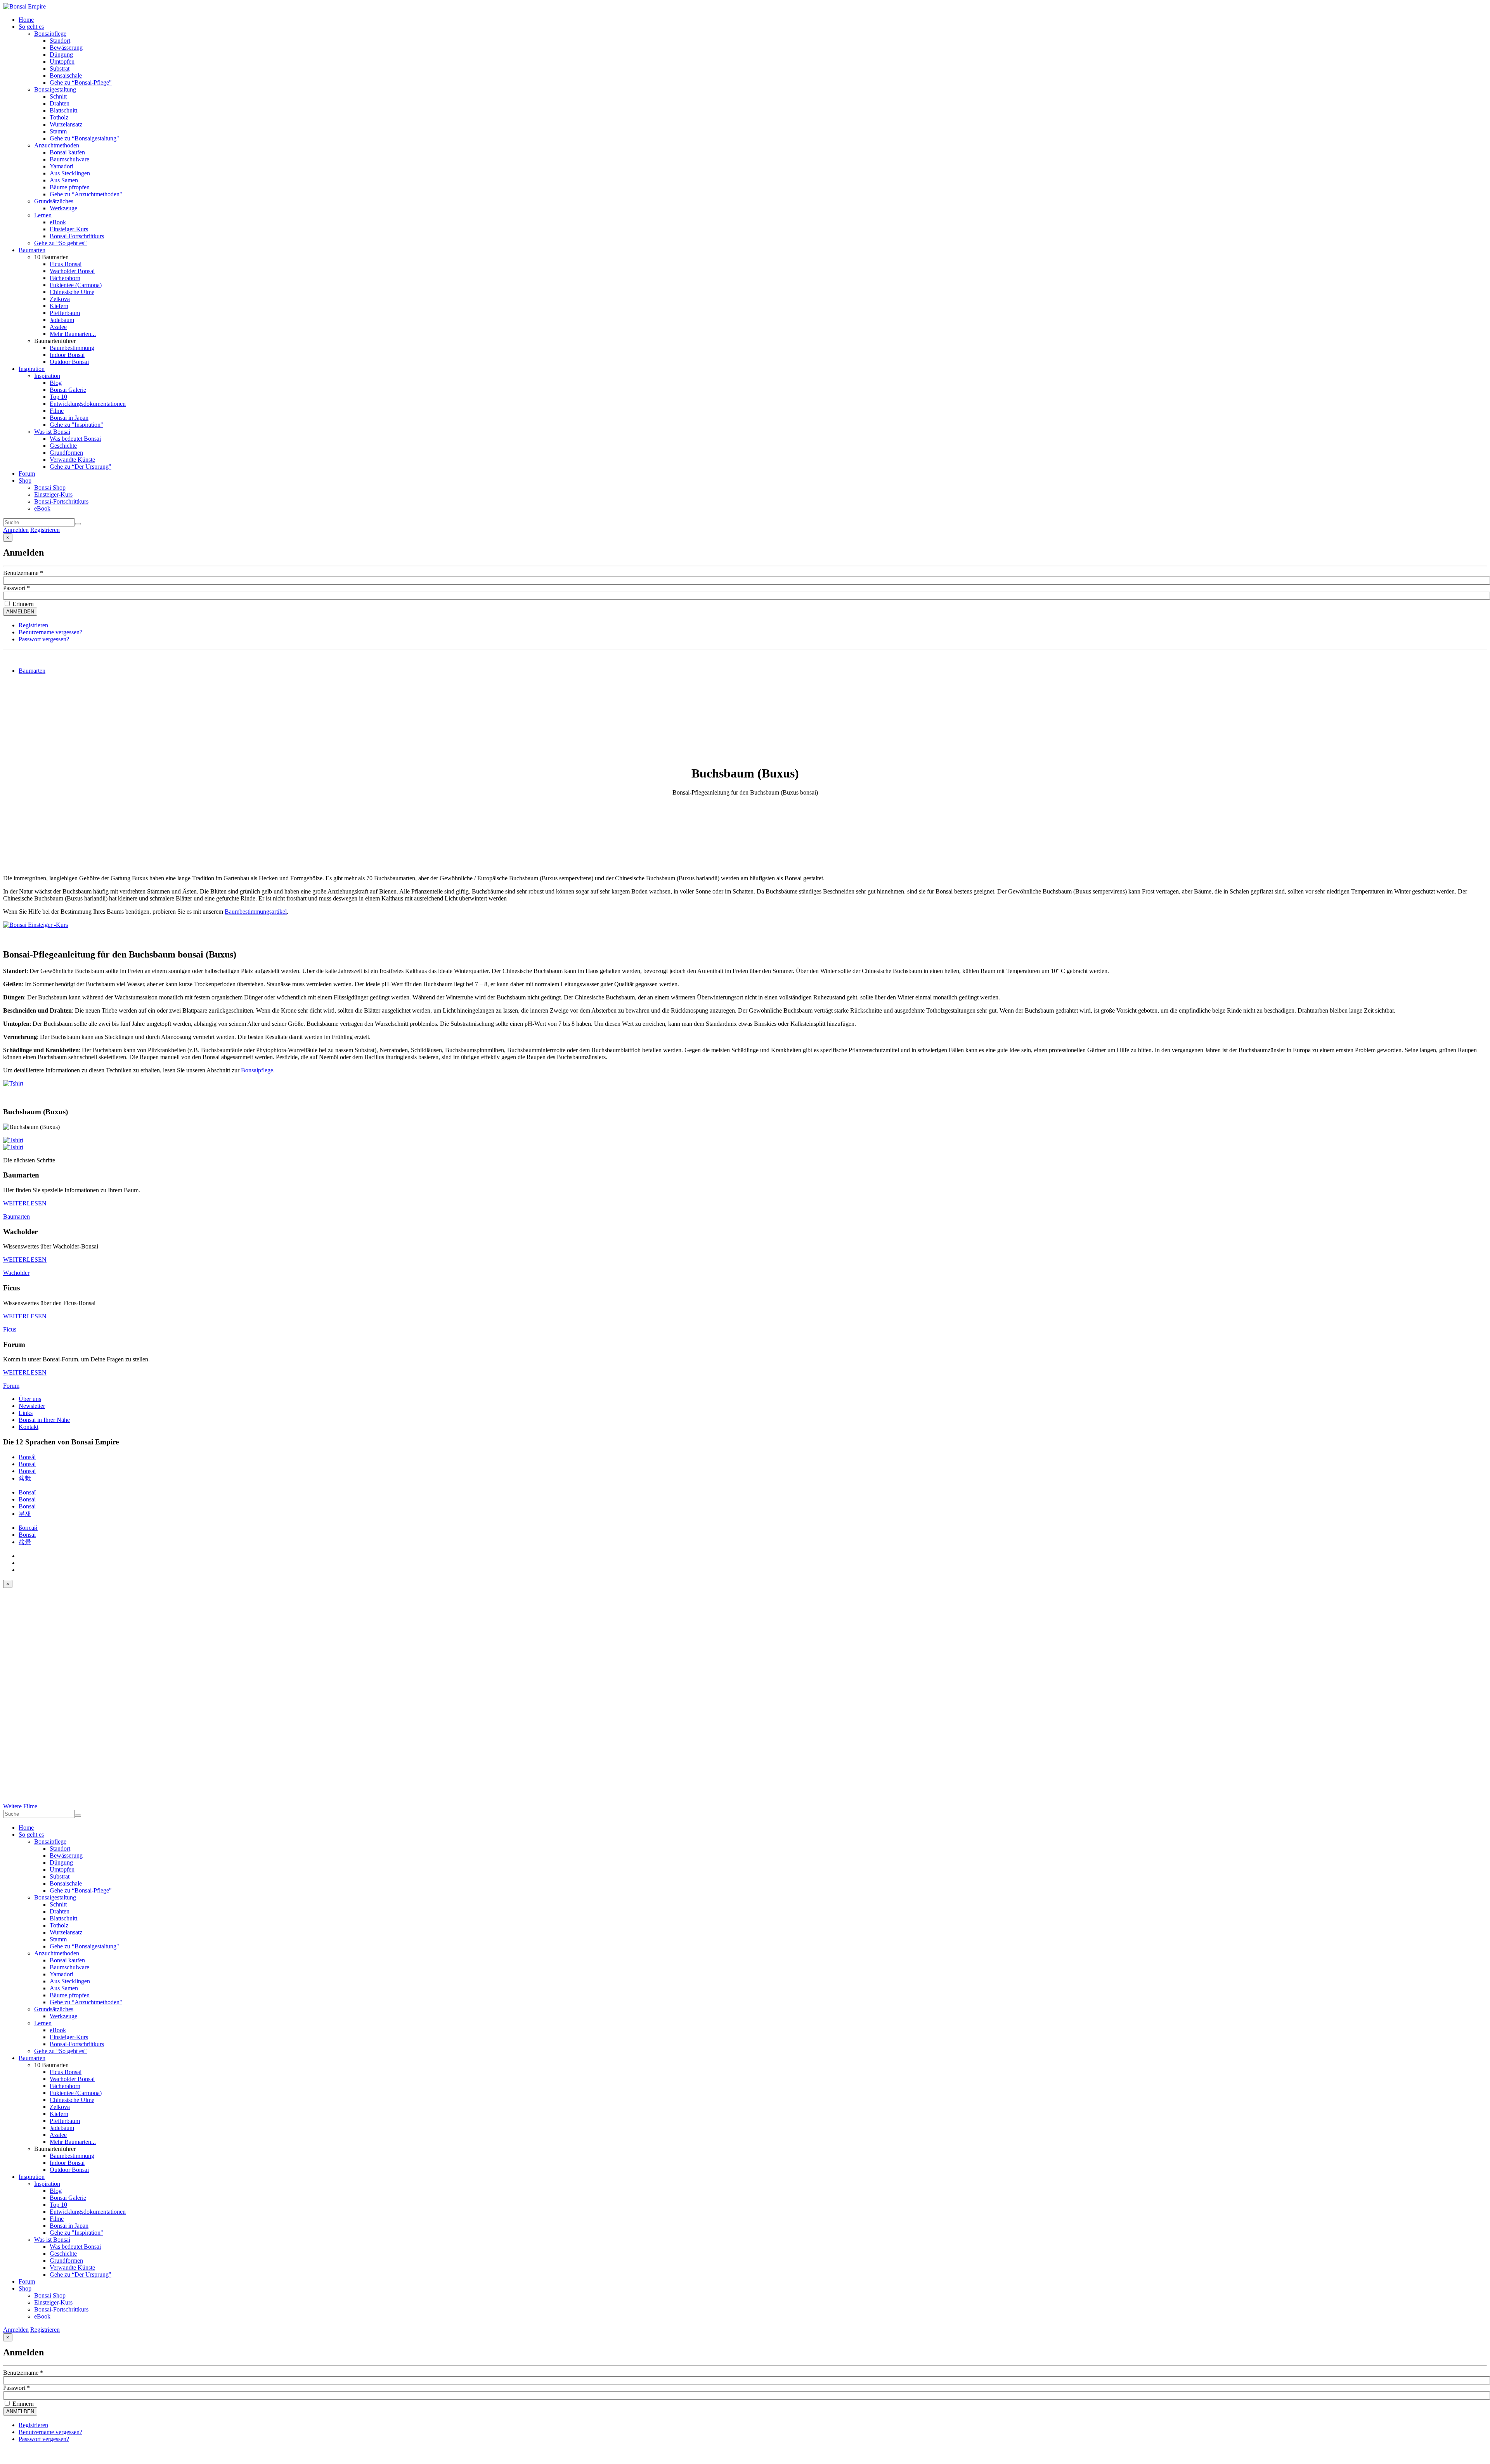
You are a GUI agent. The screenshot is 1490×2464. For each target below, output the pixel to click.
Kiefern (59, 306)
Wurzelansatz (66, 124)
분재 (25, 1514)
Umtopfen (62, 61)
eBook (58, 222)
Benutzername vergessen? (50, 632)
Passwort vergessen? (44, 639)
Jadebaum (62, 320)
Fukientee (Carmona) (76, 285)
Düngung (61, 55)
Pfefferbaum (65, 313)
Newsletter (32, 1406)
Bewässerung (66, 48)
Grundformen (66, 453)
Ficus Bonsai (66, 264)
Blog (56, 383)
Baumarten (32, 250)
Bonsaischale (66, 75)
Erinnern (22, 604)
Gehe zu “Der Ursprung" (81, 467)
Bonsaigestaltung (55, 89)
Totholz (59, 117)
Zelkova (60, 299)
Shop (25, 481)
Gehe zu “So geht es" (61, 243)
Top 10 (58, 397)
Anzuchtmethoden (57, 145)
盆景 (25, 1542)
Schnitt (58, 96)
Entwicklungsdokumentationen (88, 404)
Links (26, 1413)
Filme (57, 411)
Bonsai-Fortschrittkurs (77, 236)
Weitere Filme (20, 1806)
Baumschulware (69, 159)
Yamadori (62, 166)
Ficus (10, 1329)
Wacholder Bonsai (72, 271)
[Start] (78, 524)
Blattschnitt (63, 110)
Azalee (58, 327)
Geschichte (63, 446)
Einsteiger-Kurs (69, 229)
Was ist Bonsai (52, 432)
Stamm (58, 131)
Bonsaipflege (50, 34)
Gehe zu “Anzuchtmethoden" (86, 194)
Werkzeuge (63, 208)
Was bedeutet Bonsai (75, 439)
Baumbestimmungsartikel (256, 912)
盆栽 (25, 1478)
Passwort (16, 588)
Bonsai (27, 1464)
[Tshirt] (13, 1083)
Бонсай (28, 1528)
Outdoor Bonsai (69, 362)
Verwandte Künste (72, 460)
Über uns (30, 1399)
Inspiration (32, 369)
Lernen (43, 215)
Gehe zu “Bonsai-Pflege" (81, 82)
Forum (27, 474)
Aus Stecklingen (70, 173)
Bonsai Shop (50, 487)
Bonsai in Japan (69, 418)
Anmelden (16, 530)
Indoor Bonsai (67, 355)
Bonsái (27, 1457)
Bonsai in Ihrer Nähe (44, 1420)
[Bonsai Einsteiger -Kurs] (36, 925)
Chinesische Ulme (72, 292)
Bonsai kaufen (67, 152)
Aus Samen (64, 180)
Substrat (60, 68)
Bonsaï (27, 1492)
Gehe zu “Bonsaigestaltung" (84, 138)
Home (26, 20)
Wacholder (16, 1273)
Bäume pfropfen (70, 187)
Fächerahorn (65, 278)
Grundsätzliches (54, 201)
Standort (60, 41)
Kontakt (29, 1427)
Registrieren (45, 530)
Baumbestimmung (72, 348)
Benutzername (23, 573)
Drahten (60, 103)
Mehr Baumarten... (73, 334)
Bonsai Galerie (68, 390)
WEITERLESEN (25, 1203)
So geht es (31, 27)
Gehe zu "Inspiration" (76, 425)
